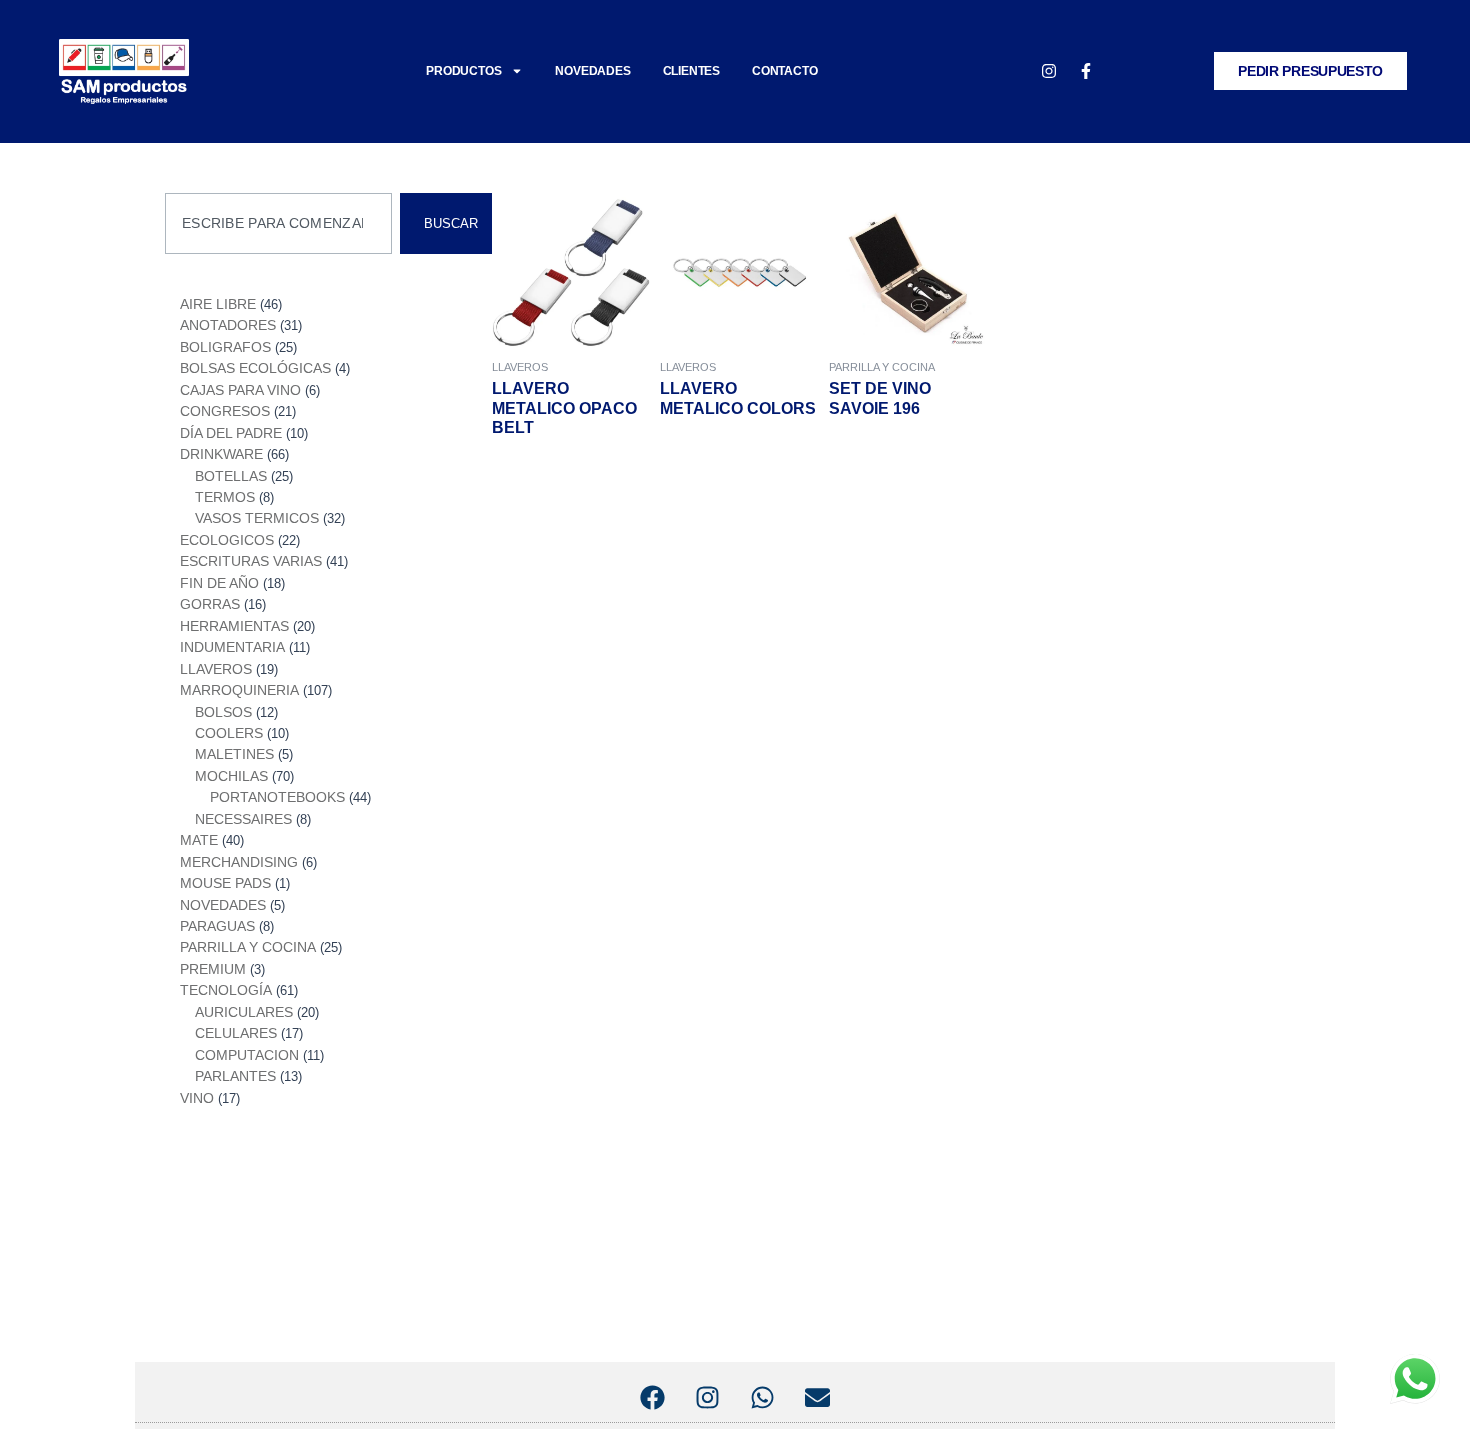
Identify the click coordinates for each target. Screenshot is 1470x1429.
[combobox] (278, 223)
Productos (463, 71)
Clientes (691, 71)
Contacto (784, 71)
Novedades (592, 71)
